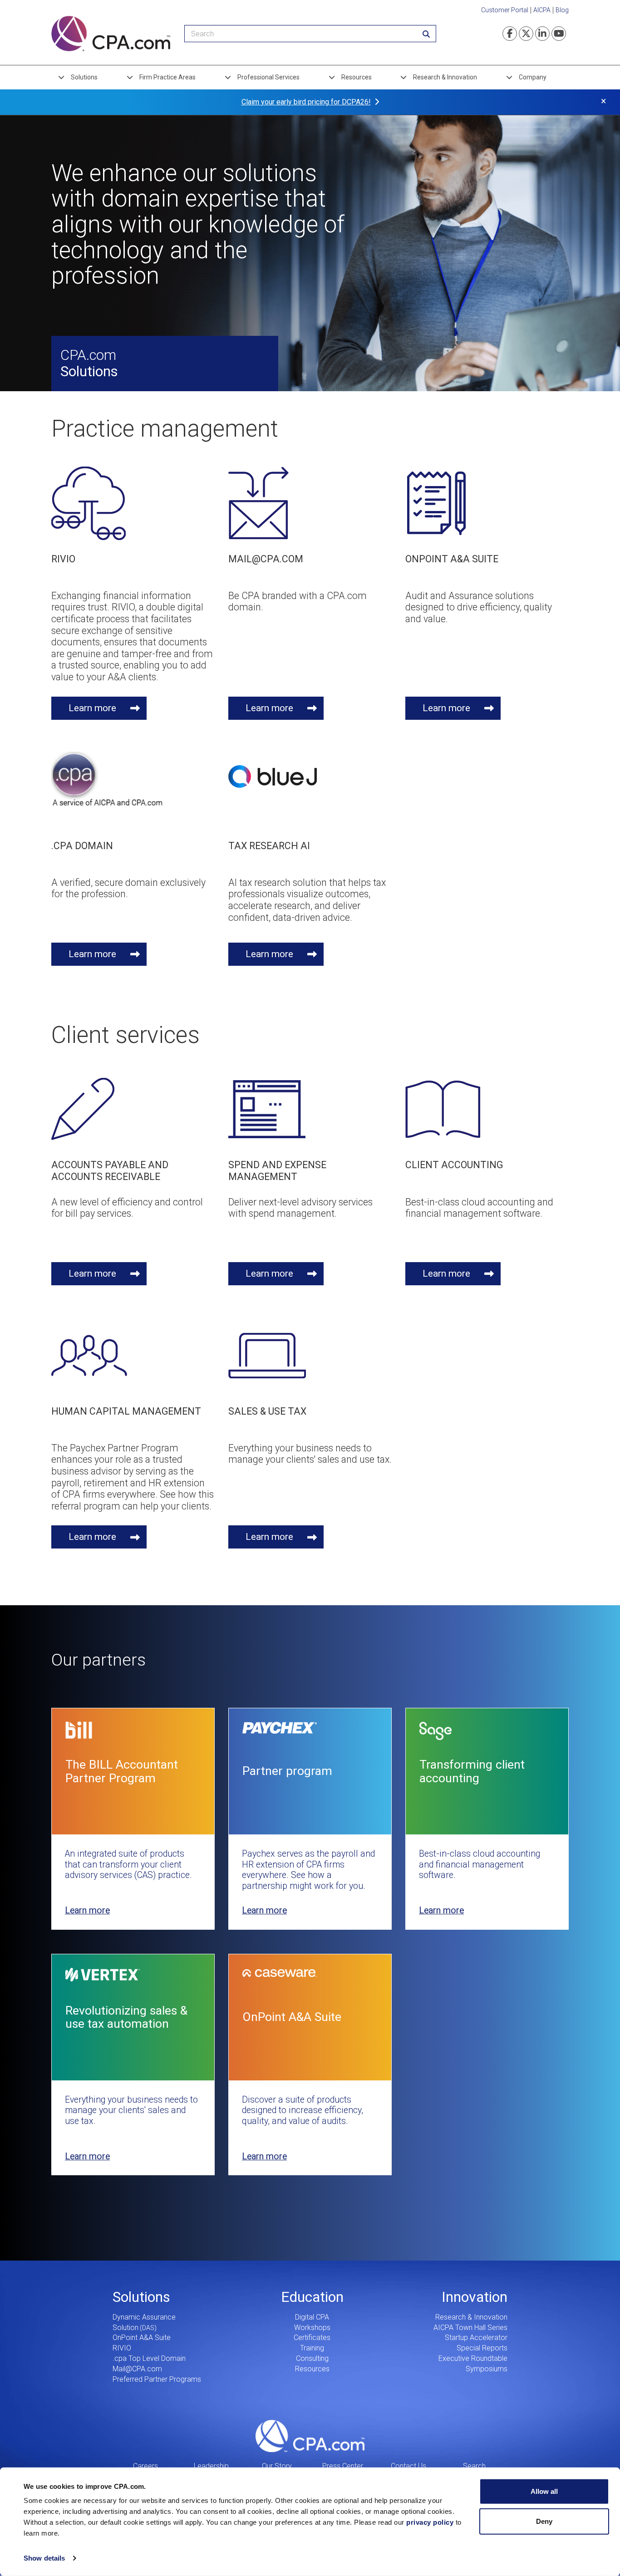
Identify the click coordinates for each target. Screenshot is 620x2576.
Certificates (312, 2338)
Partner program (287, 1771)
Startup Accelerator (476, 2338)
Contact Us (408, 2466)
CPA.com (310, 2436)
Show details (44, 2558)
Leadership (211, 2466)
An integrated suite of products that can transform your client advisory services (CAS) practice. (128, 1864)
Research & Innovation (445, 77)
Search (474, 2466)
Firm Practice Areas (167, 77)
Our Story (277, 2466)
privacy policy (430, 2522)
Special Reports (482, 2348)
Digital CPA (312, 2317)
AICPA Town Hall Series (470, 2328)
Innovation (475, 2297)
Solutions (84, 77)
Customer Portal (505, 10)
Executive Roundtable (473, 2358)
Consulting (312, 2358)
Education (312, 2297)
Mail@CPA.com (137, 2369)
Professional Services (268, 77)
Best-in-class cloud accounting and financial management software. (480, 1864)
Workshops (312, 2328)
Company (533, 77)
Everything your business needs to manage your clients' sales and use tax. (131, 2110)
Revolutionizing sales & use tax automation (126, 2017)
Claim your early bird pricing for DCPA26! (306, 102)
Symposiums (487, 2369)
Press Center (343, 2466)
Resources (357, 77)
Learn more (92, 708)
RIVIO (122, 2348)
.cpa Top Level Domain (149, 2358)
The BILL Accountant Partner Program (122, 1771)
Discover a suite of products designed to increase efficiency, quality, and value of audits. (303, 2110)
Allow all (544, 2491)
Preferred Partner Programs (157, 2379)
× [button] (603, 101)
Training (312, 2348)
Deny (544, 2521)
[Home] (111, 34)
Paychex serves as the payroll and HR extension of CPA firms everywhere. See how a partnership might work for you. (308, 1870)
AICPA (542, 10)
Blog (562, 10)
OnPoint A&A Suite (292, 2017)
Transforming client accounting (472, 1771)
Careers (145, 2466)
